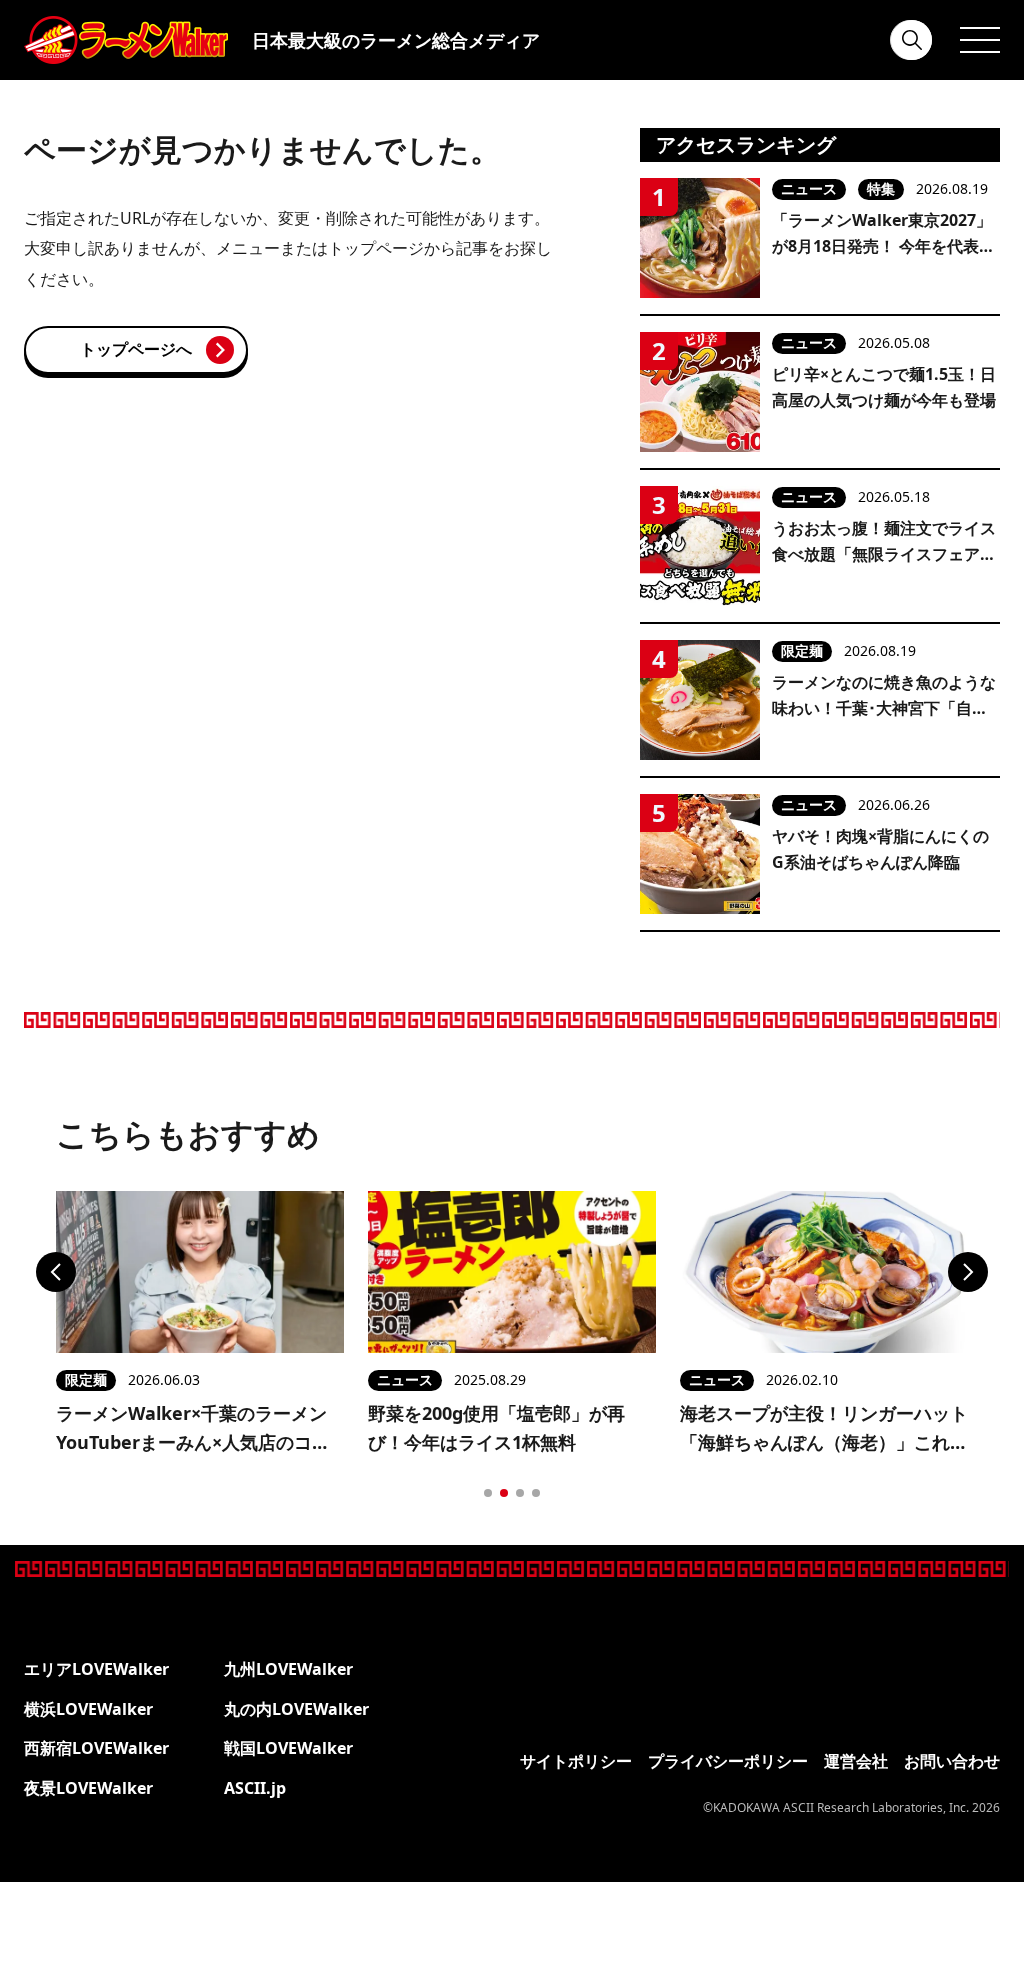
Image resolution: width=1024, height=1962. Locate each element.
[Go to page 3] (520, 1493)
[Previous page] (56, 1272)
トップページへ (136, 349)
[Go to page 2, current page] (504, 1493)
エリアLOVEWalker (96, 1669)
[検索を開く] (912, 40)
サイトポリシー (576, 1761)
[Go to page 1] (488, 1493)
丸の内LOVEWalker (296, 1709)
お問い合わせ (952, 1761)
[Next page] (968, 1272)
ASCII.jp (255, 1788)
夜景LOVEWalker (88, 1788)
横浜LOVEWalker (88, 1709)
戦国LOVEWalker (288, 1748)
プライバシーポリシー (728, 1761)
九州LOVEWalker (288, 1669)
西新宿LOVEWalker (96, 1748)
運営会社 (856, 1761)
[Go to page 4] (536, 1493)
